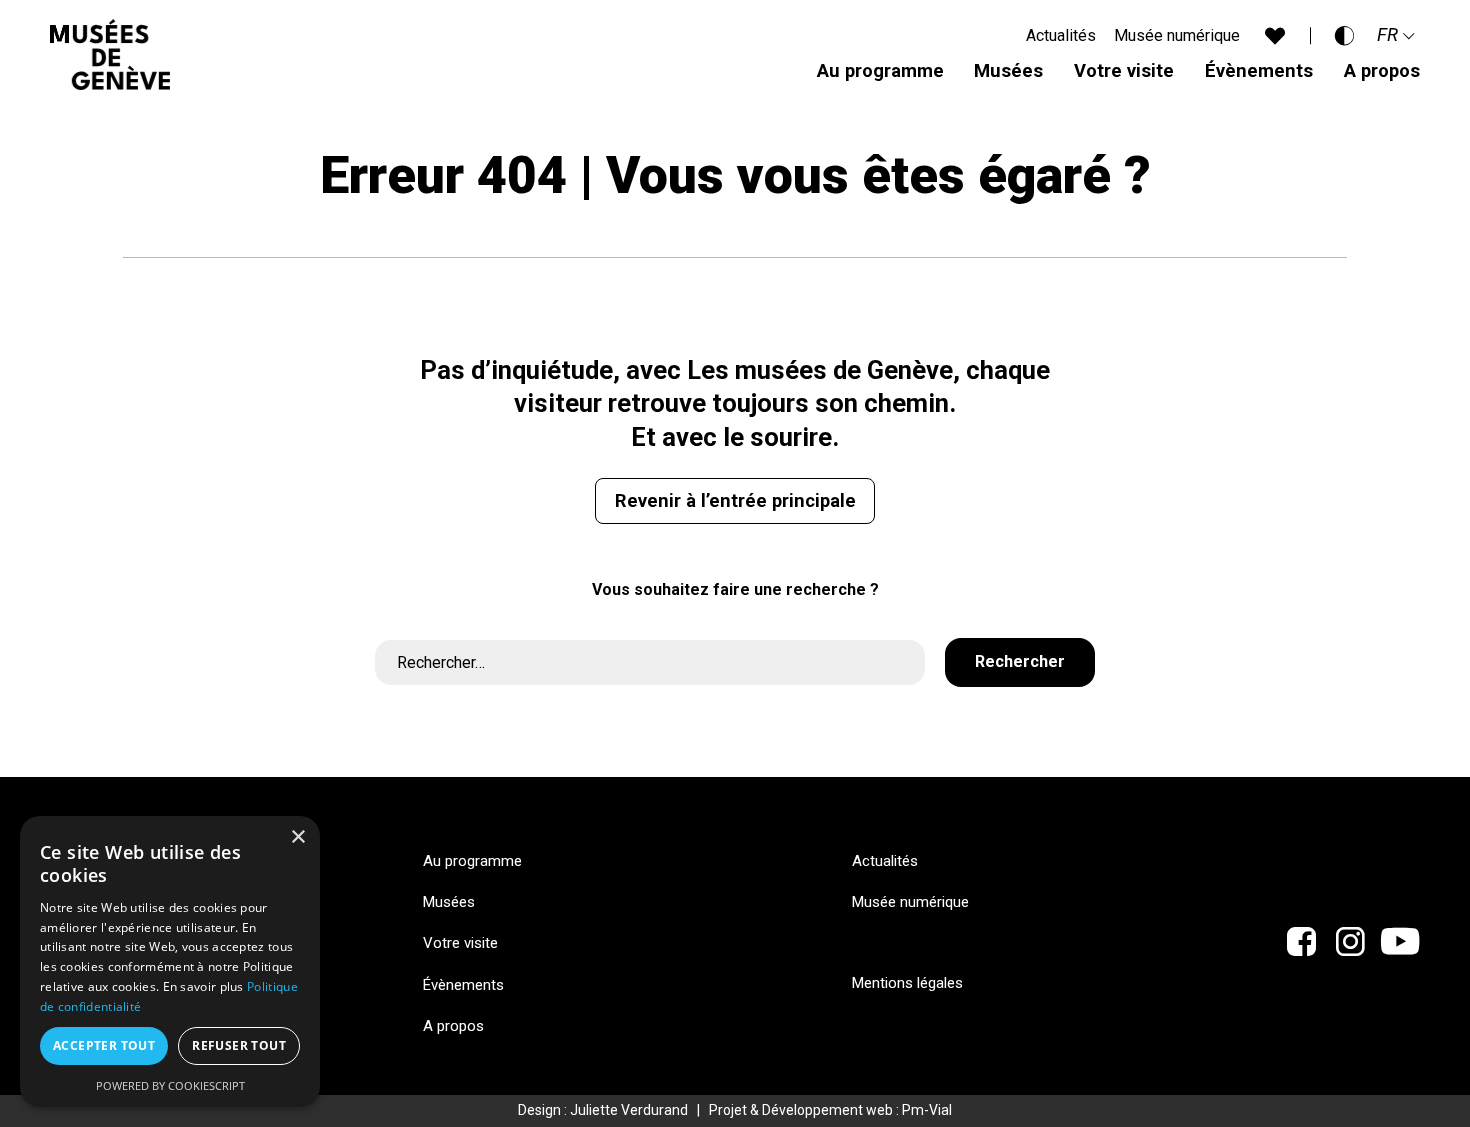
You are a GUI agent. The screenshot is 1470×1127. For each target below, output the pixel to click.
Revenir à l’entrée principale (735, 500)
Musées (1008, 70)
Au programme (880, 70)
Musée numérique (1177, 35)
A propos (1382, 70)
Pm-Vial (927, 1110)
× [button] (297, 837)
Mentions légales (907, 983)
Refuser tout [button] (239, 1045)
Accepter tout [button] (104, 1045)
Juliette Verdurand (629, 1110)
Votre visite (1124, 70)
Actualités (1061, 35)
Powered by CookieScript (170, 1085)
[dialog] (170, 961)
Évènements (1259, 70)
